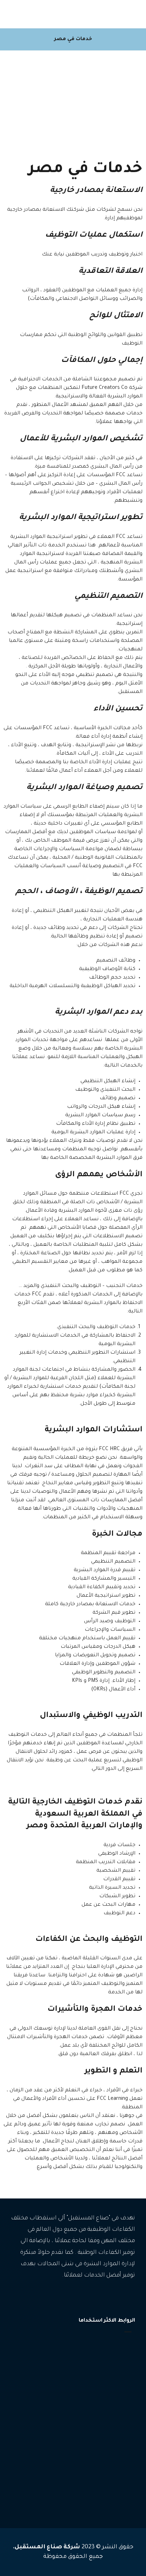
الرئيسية (118, 2344)
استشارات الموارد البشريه (102, 2466)
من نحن (119, 2376)
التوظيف (119, 2434)
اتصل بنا (118, 2387)
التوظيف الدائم (113, 2455)
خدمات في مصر (112, 2498)
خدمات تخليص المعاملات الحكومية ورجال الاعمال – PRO (74, 2482)
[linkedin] (98, 2297)
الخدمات (118, 2355)
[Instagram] (119, 2297)
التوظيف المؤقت (111, 2445)
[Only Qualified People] (117, 14)
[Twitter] (108, 2297)
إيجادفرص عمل (111, 2365)
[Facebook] (130, 2297)
